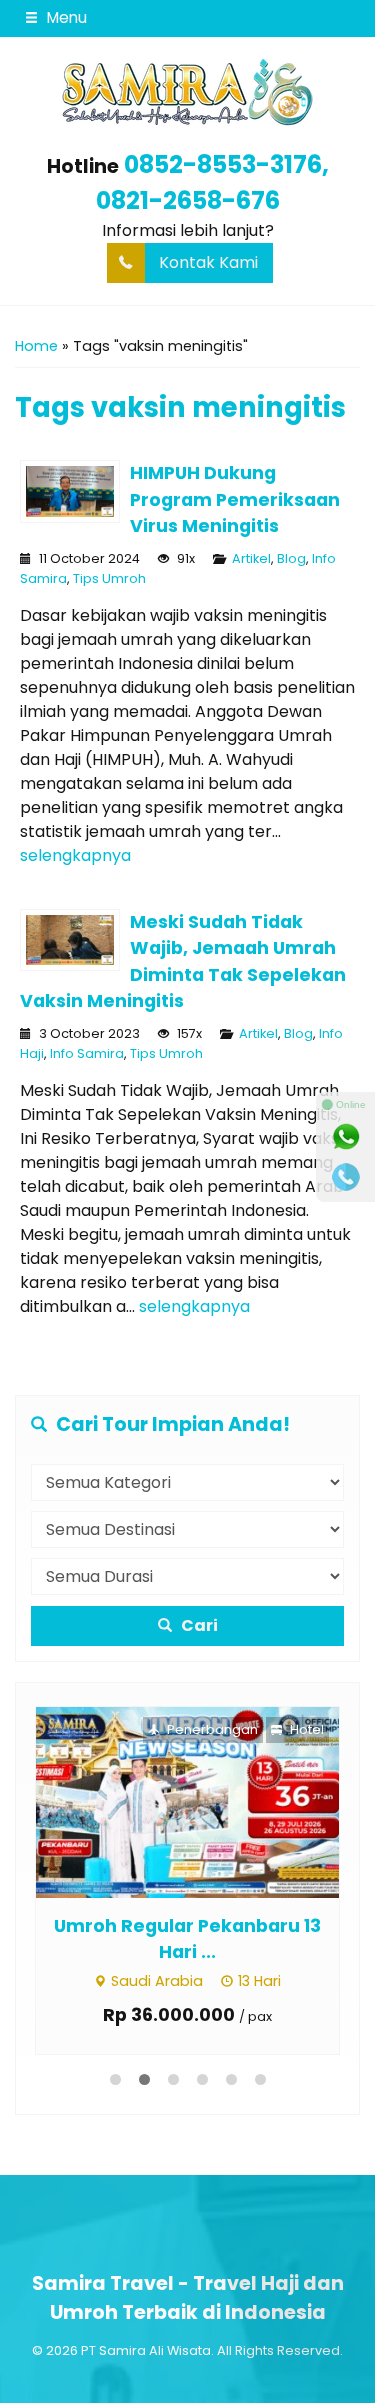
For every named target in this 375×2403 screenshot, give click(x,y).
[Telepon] (346, 1177)
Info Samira (87, 1053)
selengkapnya (75, 855)
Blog (291, 558)
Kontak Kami (208, 262)
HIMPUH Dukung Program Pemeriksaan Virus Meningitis (235, 499)
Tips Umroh (109, 578)
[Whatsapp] (346, 1137)
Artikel (251, 558)
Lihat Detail (206, 1801)
